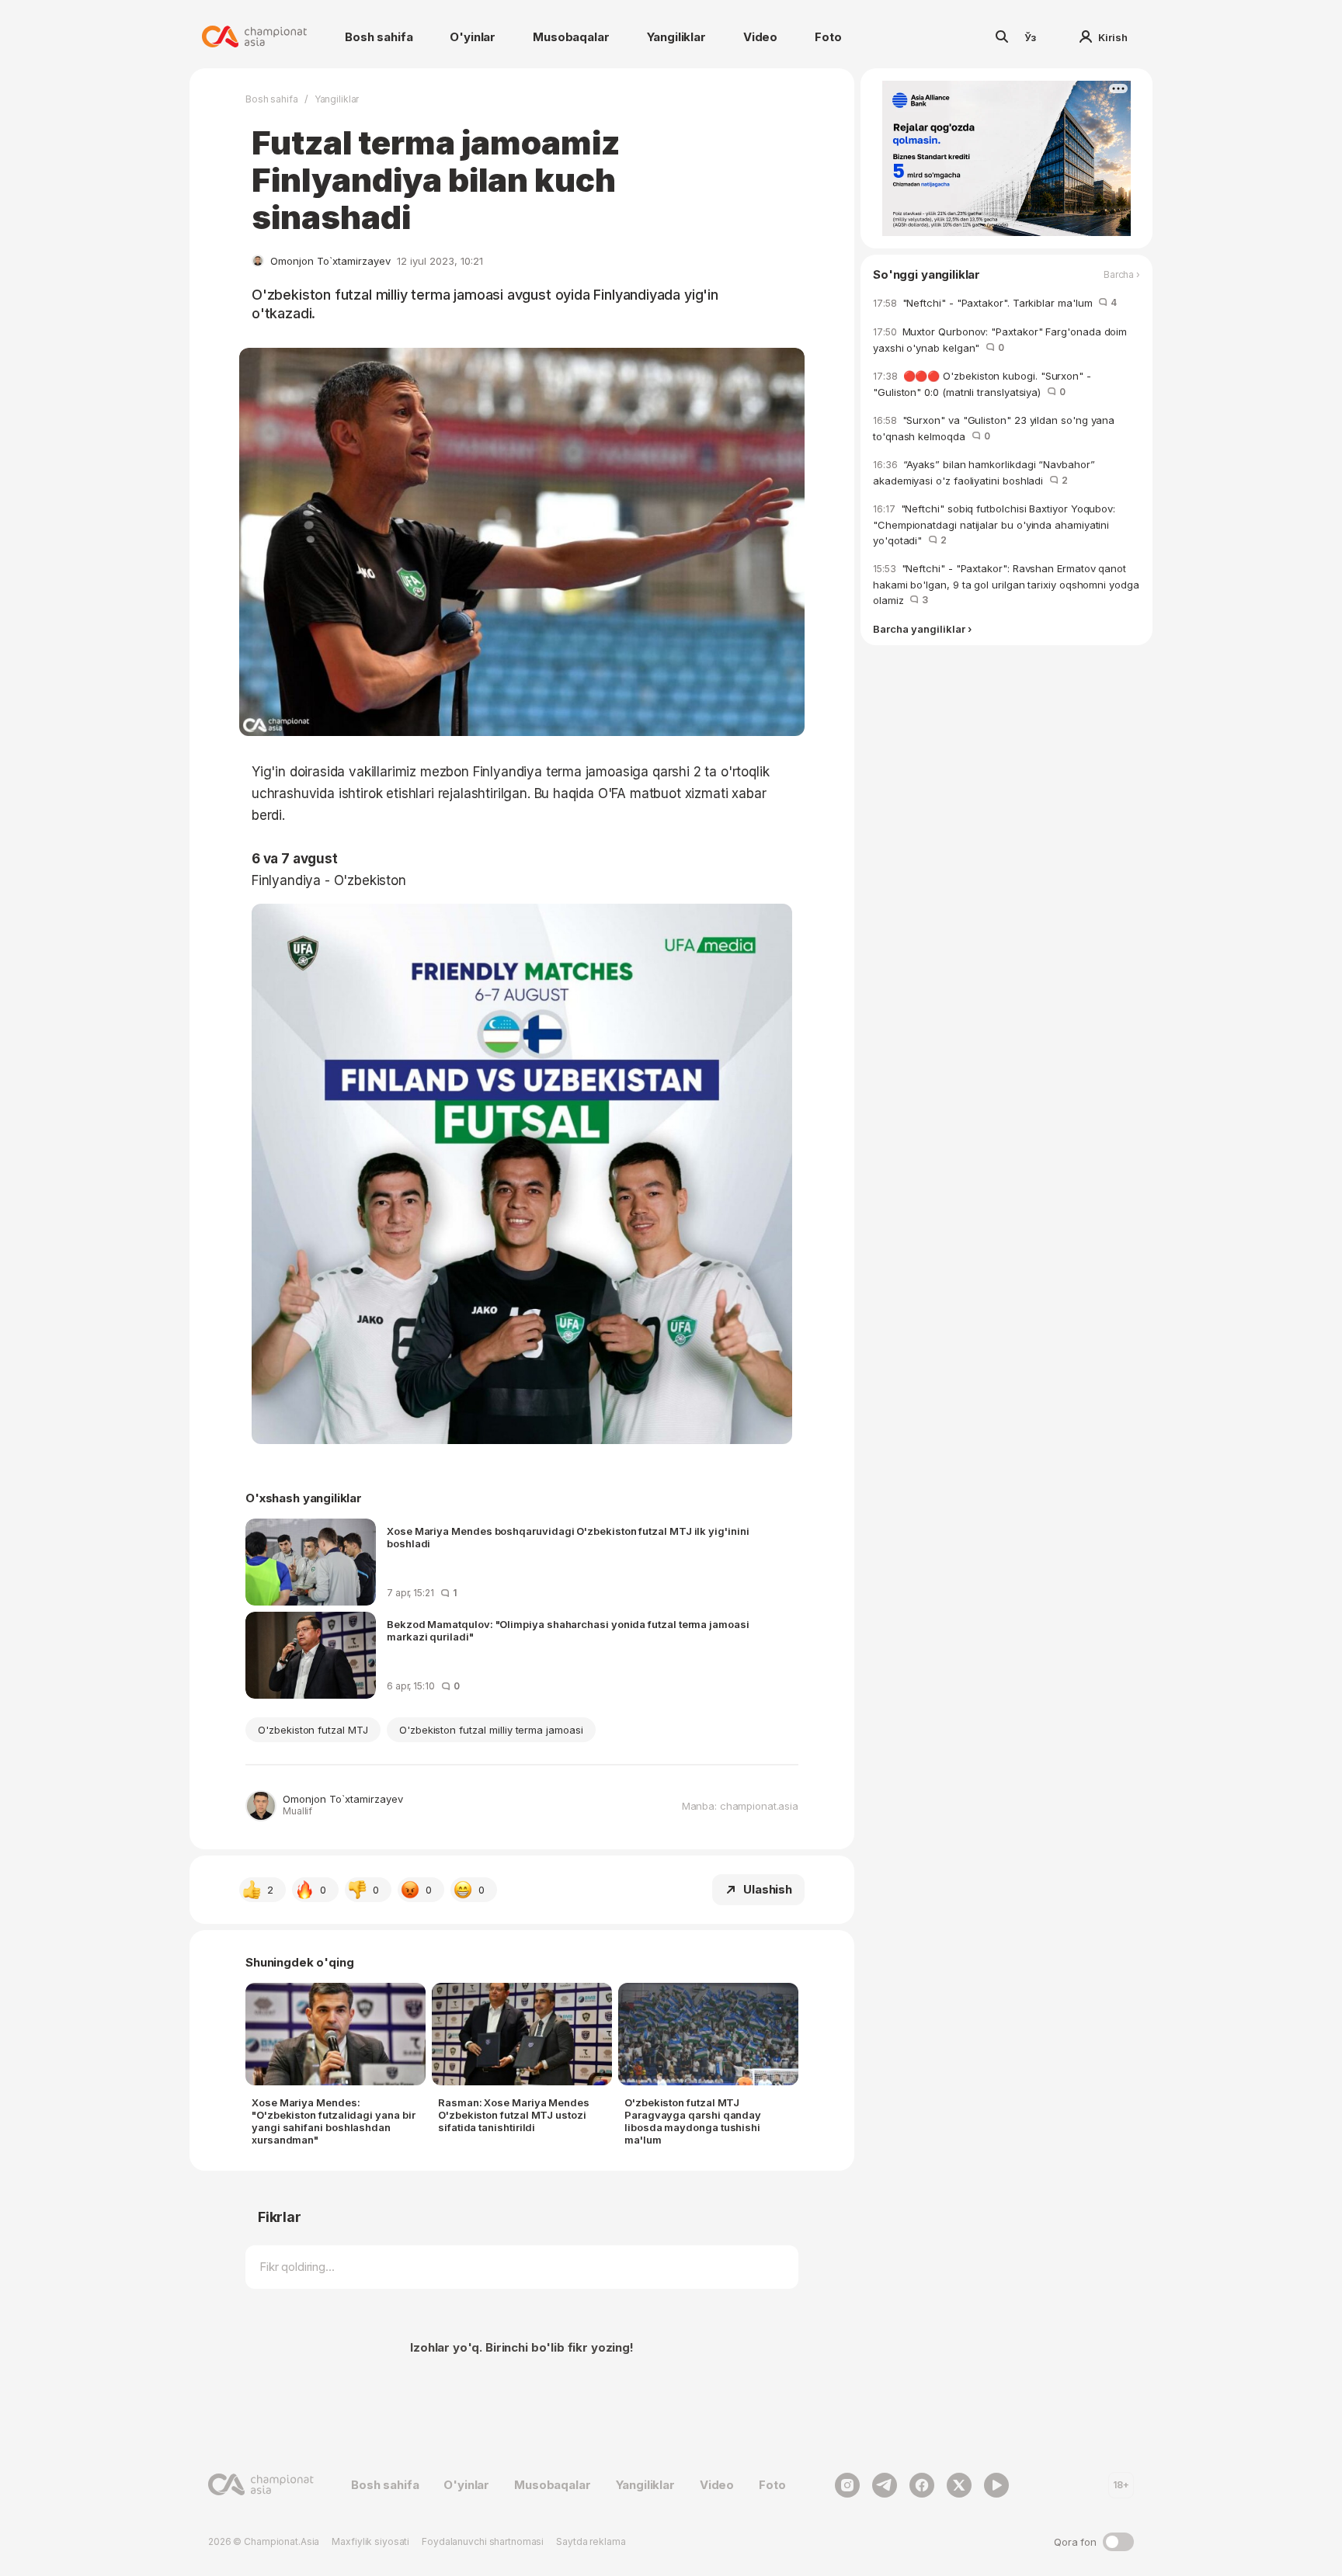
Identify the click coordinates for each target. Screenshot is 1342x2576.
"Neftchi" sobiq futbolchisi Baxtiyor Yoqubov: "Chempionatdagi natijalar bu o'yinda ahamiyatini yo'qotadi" (994, 524)
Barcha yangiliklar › (922, 629)
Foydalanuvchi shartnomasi (483, 2541)
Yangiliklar (676, 37)
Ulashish (768, 1889)
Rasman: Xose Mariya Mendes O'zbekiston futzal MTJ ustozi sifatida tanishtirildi (514, 2115)
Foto (828, 37)
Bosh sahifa (379, 37)
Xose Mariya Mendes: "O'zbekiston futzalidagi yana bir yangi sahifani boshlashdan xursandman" (333, 2121)
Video (760, 37)
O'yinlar (473, 37)
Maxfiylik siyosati (370, 2541)
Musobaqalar (571, 37)
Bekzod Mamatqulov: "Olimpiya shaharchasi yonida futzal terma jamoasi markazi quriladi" (568, 1630)
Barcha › (1122, 275)
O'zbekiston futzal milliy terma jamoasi (491, 1730)
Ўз (1031, 37)
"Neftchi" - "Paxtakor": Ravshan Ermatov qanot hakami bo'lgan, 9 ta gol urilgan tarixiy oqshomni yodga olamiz (1006, 584)
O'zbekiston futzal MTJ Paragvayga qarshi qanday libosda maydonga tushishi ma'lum (693, 2121)
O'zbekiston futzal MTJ (313, 1730)
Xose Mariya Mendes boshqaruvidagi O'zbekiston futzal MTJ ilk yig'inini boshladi (568, 1537)
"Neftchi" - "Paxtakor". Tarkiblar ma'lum (995, 303)
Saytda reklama (591, 2541)
